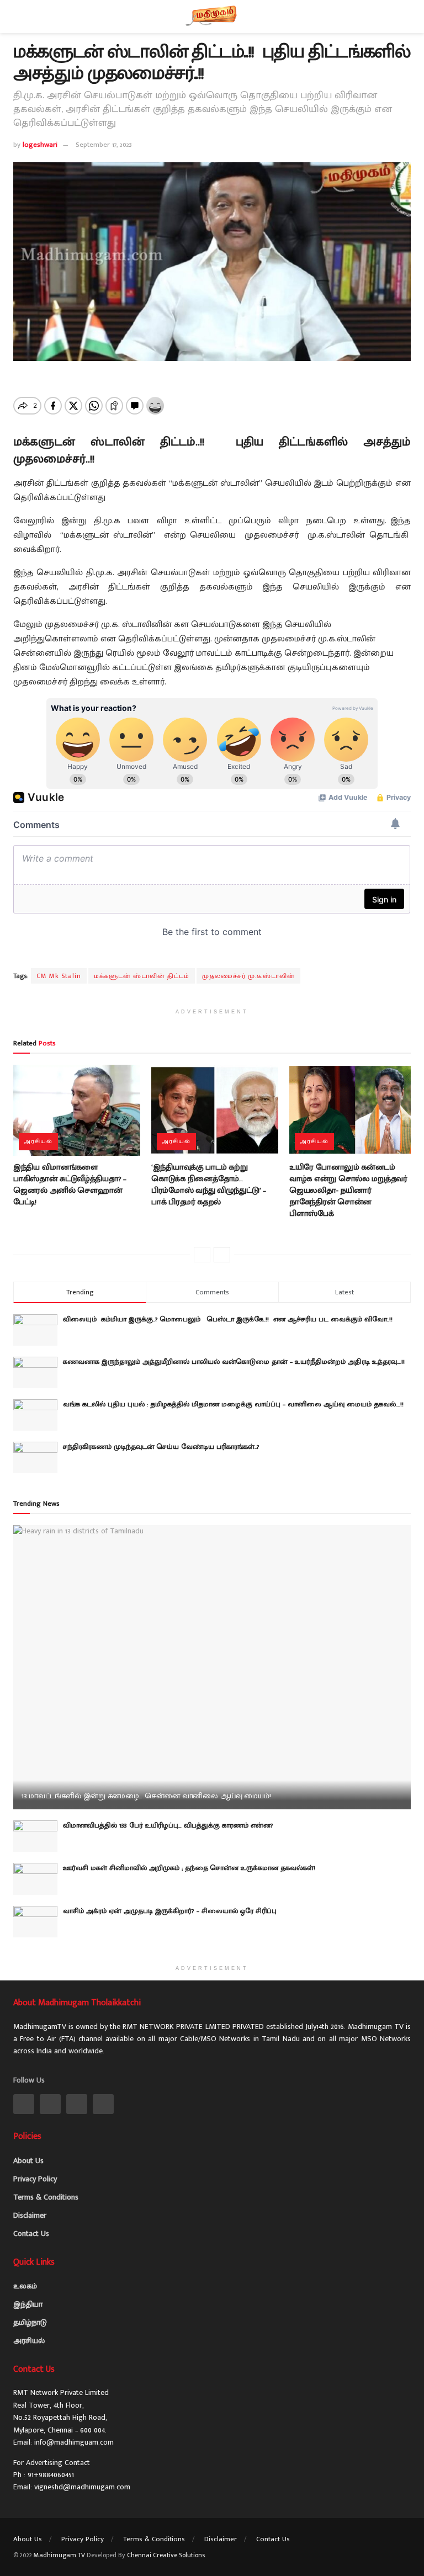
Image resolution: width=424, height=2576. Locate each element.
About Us (28, 2161)
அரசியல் (38, 1141)
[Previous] (202, 1255)
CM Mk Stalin (59, 976)
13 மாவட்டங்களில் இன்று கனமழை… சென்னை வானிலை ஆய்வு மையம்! (146, 1796)
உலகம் (25, 2286)
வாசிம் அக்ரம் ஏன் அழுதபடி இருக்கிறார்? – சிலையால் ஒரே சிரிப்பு (170, 1911)
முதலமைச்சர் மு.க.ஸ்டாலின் (248, 976)
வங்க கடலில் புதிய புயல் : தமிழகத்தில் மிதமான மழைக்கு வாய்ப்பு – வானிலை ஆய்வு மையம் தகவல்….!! (233, 1404)
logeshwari (40, 145)
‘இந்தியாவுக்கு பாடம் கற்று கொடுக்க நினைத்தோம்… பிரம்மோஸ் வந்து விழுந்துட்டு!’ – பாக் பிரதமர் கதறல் (209, 1185)
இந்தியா (28, 2304)
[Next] (222, 1255)
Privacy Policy (35, 2179)
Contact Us (31, 2234)
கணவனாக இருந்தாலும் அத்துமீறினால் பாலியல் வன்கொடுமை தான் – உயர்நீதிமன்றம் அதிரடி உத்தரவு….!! (234, 1362)
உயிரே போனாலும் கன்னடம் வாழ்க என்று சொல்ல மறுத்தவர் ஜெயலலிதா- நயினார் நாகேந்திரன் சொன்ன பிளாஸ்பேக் (348, 1190)
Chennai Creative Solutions (166, 2555)
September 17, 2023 (104, 145)
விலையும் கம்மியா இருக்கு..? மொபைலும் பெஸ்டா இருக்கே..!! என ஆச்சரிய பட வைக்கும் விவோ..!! (231, 1319)
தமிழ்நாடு (30, 2322)
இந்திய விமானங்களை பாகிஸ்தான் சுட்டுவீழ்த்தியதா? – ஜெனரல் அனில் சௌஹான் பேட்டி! (70, 1185)
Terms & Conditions (46, 2197)
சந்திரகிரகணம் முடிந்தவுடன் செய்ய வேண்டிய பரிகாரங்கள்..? (161, 1447)
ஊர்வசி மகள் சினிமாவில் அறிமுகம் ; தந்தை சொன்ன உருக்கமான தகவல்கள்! (189, 1868)
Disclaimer (30, 2215)
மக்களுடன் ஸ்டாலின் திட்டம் (142, 976)
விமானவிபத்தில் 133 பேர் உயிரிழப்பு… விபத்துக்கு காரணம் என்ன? (168, 1825)
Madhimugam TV (59, 2555)
